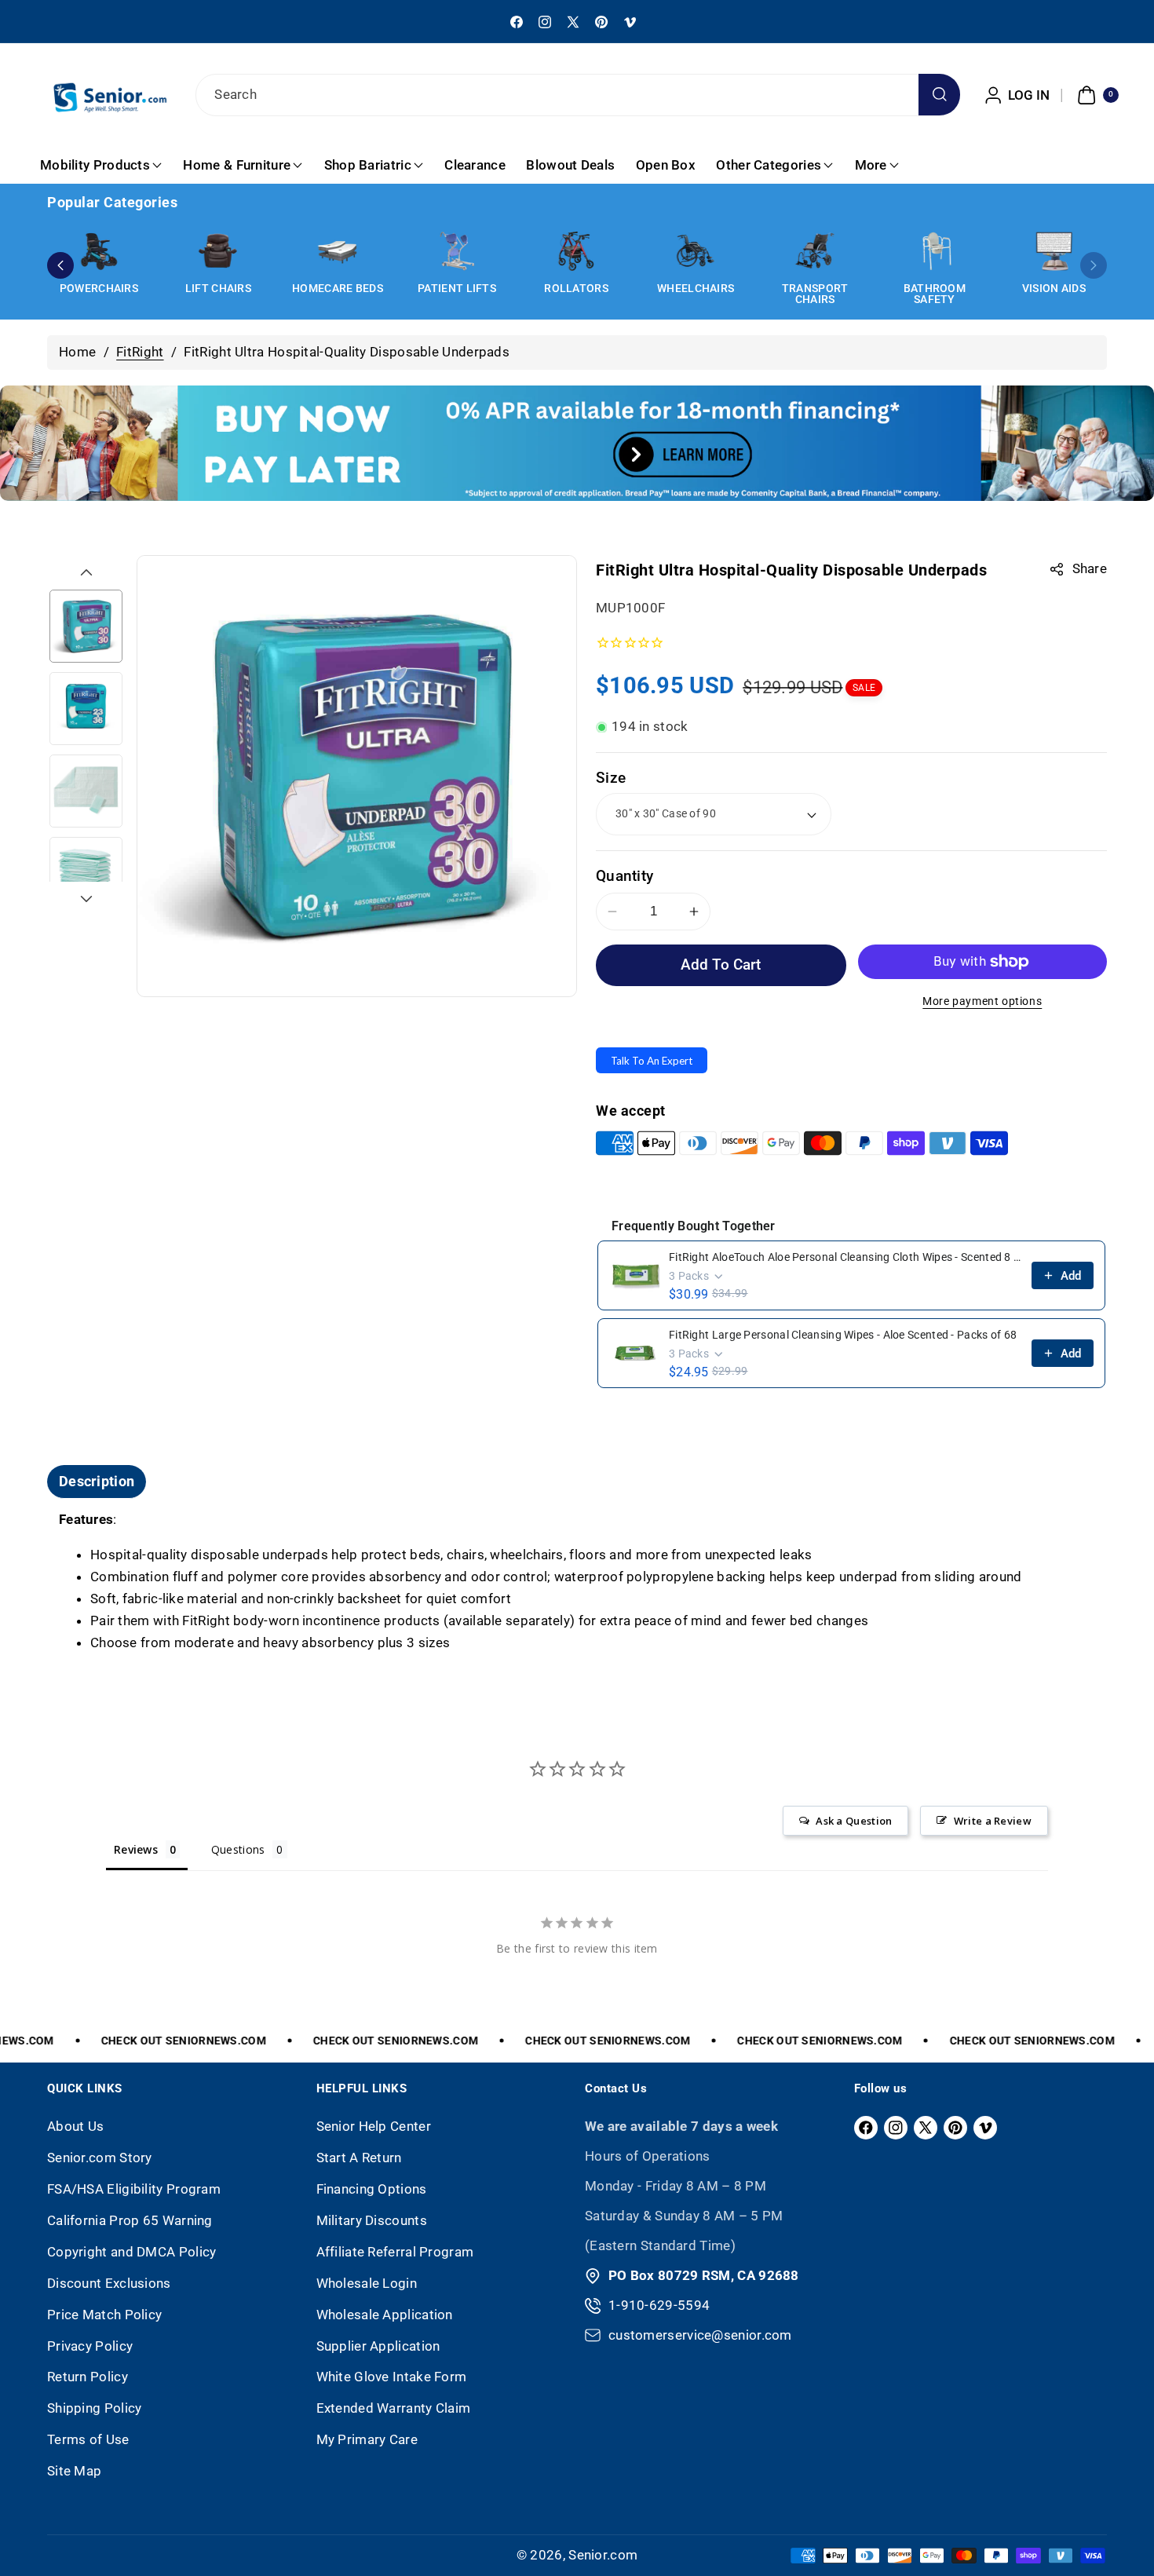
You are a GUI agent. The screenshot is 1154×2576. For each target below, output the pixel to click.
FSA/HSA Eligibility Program (134, 2189)
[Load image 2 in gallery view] (86, 709)
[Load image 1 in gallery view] (86, 626)
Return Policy (88, 2377)
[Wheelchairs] (696, 251)
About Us (75, 2126)
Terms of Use (88, 2439)
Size (611, 778)
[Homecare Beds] (338, 251)
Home (77, 352)
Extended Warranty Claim (394, 2408)
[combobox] (577, 95)
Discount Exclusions (109, 2283)
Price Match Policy (104, 2315)
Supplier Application (378, 2346)
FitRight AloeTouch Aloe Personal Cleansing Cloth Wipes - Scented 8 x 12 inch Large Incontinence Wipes (845, 1257)
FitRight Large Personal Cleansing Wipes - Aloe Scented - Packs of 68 (843, 1335)
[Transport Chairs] (815, 251)
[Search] (939, 95)
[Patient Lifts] (457, 251)
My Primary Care (367, 2439)
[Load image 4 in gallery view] (86, 873)
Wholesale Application (385, 2315)
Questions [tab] (238, 1849)
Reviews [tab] (136, 1849)
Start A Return (359, 2158)
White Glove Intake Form (392, 2377)
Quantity (624, 876)
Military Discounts (372, 2220)
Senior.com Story (100, 2158)
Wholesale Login (367, 2283)
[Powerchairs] (99, 251)
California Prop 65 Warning (130, 2220)
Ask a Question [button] (854, 1821)
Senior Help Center (374, 2126)
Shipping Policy (95, 2408)
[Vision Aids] (1054, 251)
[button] (1096, 95)
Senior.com (603, 2555)
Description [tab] (97, 1481)
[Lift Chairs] (218, 251)
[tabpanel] (577, 1582)
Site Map (74, 2471)
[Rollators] (576, 251)
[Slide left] (86, 572)
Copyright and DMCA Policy (132, 2252)
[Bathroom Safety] (934, 251)
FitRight (140, 352)
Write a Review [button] (993, 1821)
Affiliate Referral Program (395, 2252)
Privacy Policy (90, 2346)
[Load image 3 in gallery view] (86, 791)
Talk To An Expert (652, 1061)
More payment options (982, 1001)
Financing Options (372, 2189)
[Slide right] (86, 899)
